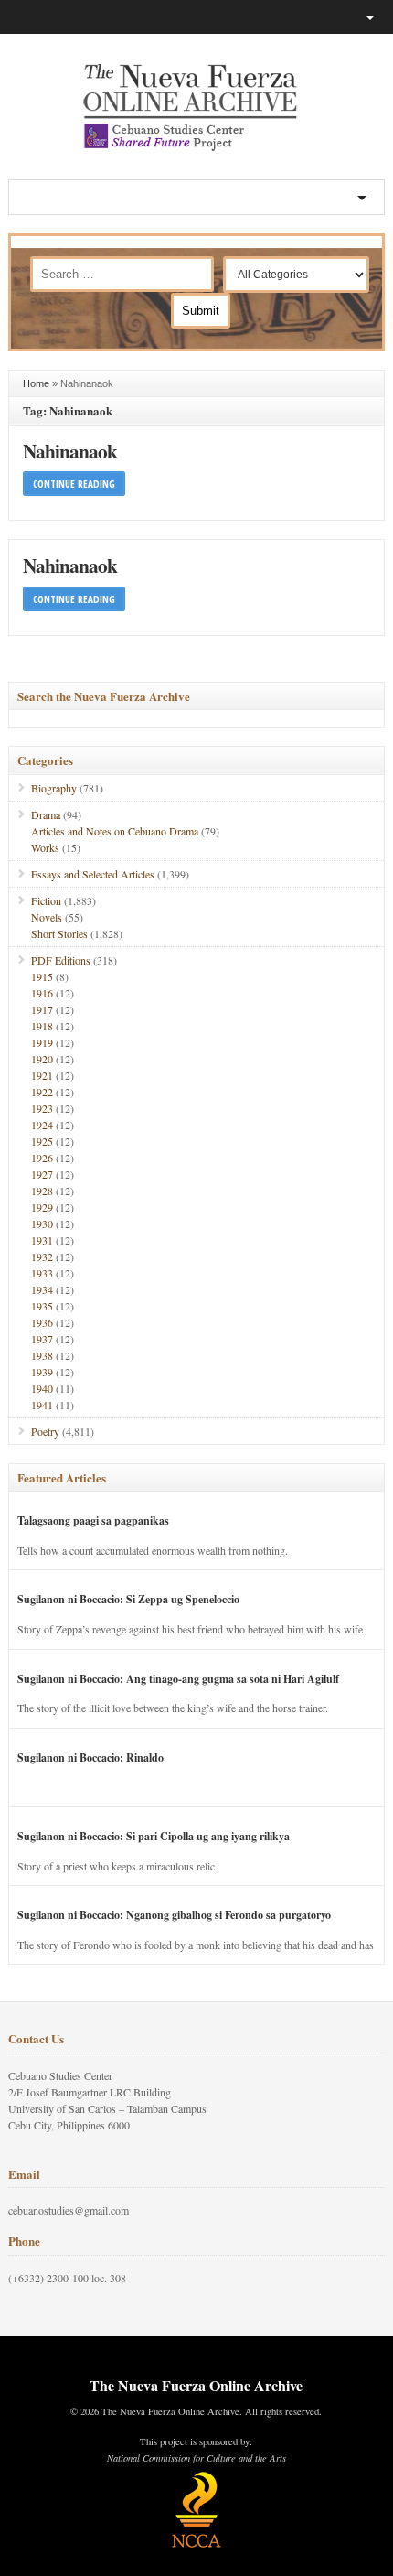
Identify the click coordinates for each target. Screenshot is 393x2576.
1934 (42, 1289)
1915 (42, 976)
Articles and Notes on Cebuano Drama (115, 831)
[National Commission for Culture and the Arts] (196, 2545)
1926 (42, 1158)
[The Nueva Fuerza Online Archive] (196, 147)
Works (45, 847)
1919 (42, 1042)
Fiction (46, 900)
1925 (42, 1141)
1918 (42, 1026)
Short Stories (59, 933)
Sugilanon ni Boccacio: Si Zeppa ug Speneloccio (128, 1599)
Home (36, 383)
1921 (42, 1075)
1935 (42, 1306)
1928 (42, 1191)
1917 (42, 1009)
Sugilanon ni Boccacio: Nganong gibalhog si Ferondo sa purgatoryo (174, 1915)
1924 (42, 1125)
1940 (42, 1388)
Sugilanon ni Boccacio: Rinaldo (90, 1757)
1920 (42, 1059)
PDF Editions (61, 960)
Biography (54, 788)
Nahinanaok (70, 451)
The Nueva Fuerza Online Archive (196, 2385)
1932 (42, 1256)
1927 (42, 1174)
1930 (42, 1223)
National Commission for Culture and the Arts (196, 2458)
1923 (42, 1108)
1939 (42, 1372)
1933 (42, 1273)
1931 (42, 1240)
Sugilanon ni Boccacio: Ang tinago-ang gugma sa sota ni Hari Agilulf (178, 1679)
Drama (46, 814)
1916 (42, 993)
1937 (42, 1339)
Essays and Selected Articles (93, 874)
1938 (42, 1355)
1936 (42, 1322)
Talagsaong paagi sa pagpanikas (93, 1520)
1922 (42, 1092)
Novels (47, 917)
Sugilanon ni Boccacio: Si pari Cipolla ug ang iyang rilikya (154, 1836)
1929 (42, 1207)
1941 (42, 1405)
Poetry (45, 1431)
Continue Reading (74, 484)
